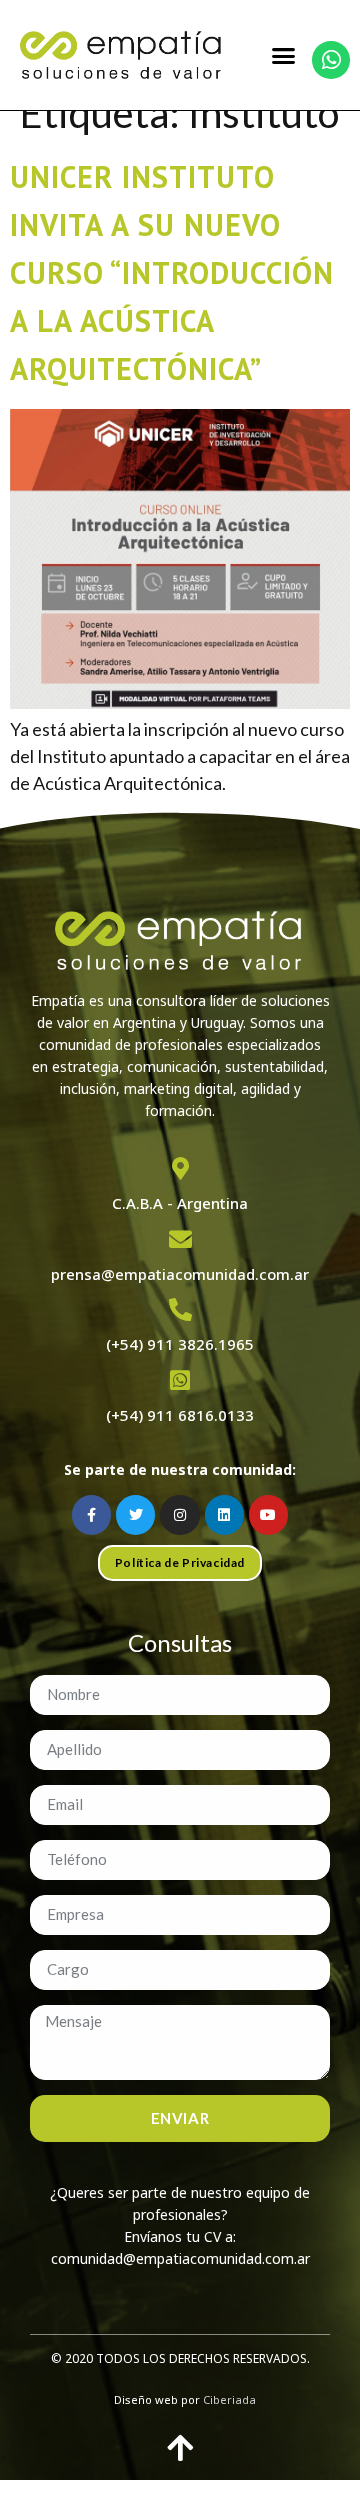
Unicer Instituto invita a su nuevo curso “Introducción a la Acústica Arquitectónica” (172, 272)
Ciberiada (229, 2399)
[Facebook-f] (91, 1514)
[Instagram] (179, 1514)
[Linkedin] (224, 1514)
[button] (284, 55)
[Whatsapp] (331, 60)
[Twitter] (135, 1514)
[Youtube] (268, 1514)
